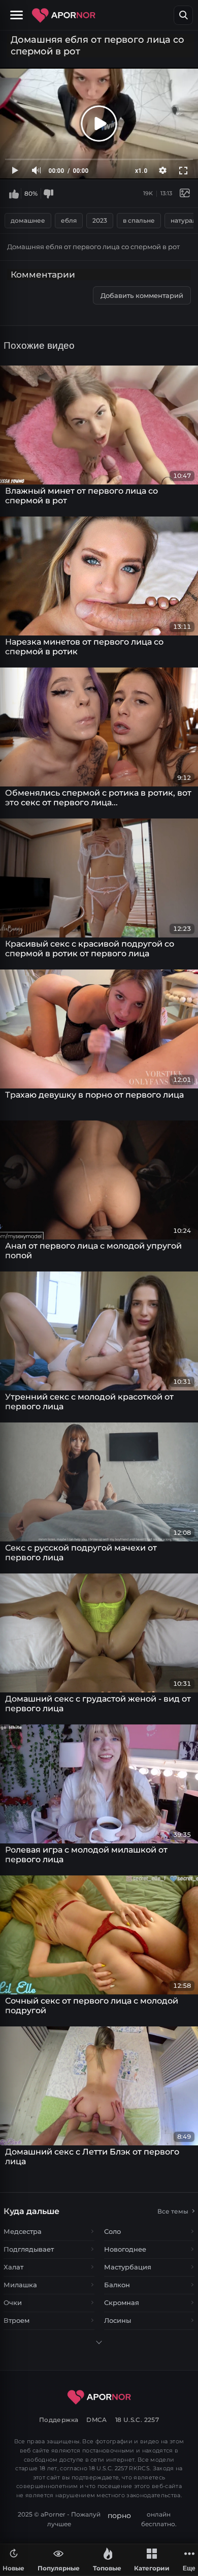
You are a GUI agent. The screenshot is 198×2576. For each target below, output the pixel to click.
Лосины (118, 2320)
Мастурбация (128, 2267)
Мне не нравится (48, 193)
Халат (13, 2267)
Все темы (173, 2211)
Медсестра (23, 2231)
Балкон (117, 2285)
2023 (100, 220)
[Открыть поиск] (183, 15)
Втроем (16, 2320)
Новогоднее (125, 2249)
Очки (13, 2302)
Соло (112, 2231)
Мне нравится (14, 193)
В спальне (139, 220)
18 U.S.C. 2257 (137, 2420)
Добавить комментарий (142, 295)
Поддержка (59, 2420)
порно (119, 2516)
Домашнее (28, 220)
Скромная (122, 2302)
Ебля (69, 220)
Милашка (20, 2285)
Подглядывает (29, 2249)
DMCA (97, 2420)
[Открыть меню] (18, 15)
